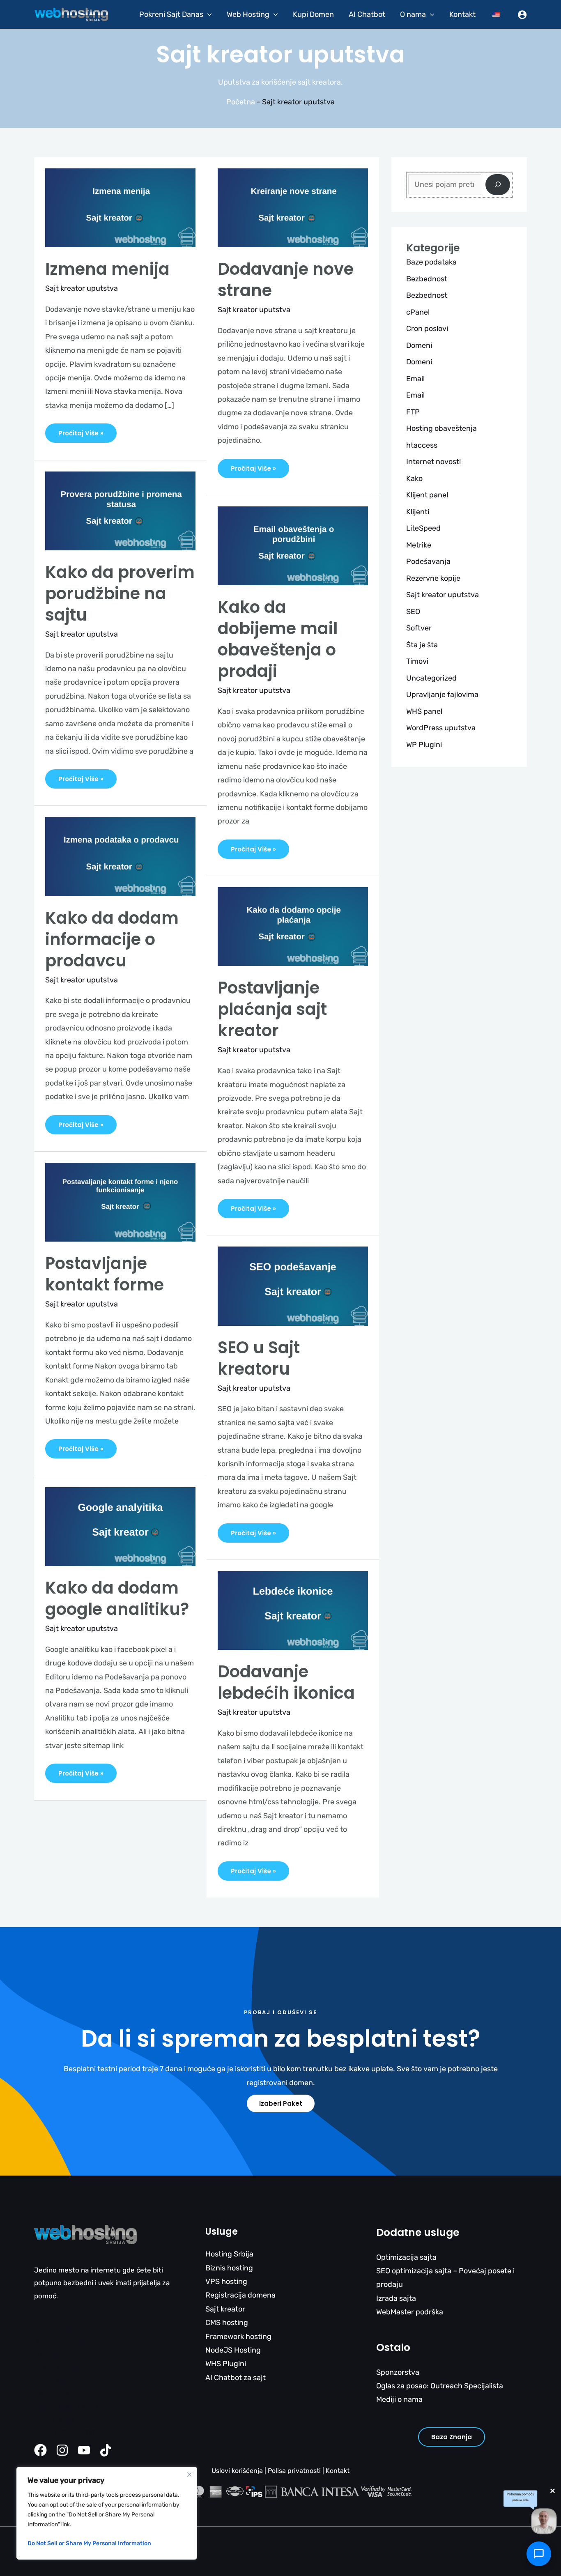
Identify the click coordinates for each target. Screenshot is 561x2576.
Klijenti (418, 512)
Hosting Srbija (229, 2254)
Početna (241, 102)
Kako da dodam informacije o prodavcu (112, 939)
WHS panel (424, 711)
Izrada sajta (396, 2298)
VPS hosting (226, 2282)
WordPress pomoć (63, 2341)
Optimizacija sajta (406, 2257)
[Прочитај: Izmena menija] (120, 207)
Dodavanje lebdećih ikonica (286, 1682)
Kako (414, 478)
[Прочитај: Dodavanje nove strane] (293, 207)
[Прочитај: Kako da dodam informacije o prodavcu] (120, 856)
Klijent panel (427, 495)
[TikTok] (106, 2450)
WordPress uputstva (441, 728)
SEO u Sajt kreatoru (259, 1358)
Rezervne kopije (433, 578)
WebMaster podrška (410, 2312)
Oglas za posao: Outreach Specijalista (440, 2386)
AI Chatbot (367, 14)
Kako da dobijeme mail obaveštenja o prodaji (278, 639)
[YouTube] (84, 2450)
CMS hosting (227, 2323)
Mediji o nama (399, 2399)
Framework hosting (238, 2337)
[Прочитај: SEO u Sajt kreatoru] (293, 1286)
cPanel (418, 312)
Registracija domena (240, 2295)
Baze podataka (431, 262)
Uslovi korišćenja (237, 2471)
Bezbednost (427, 279)
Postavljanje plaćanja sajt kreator (272, 1009)
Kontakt (462, 14)
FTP (413, 412)
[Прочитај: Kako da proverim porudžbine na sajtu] (120, 510)
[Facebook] (40, 2450)
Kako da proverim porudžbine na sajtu (120, 593)
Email (415, 379)
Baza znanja (452, 2437)
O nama (413, 14)
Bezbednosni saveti (66, 2406)
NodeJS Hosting (233, 2350)
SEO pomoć (53, 2380)
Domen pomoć (58, 2393)
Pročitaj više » (81, 430)
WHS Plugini (226, 2364)
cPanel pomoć (57, 2367)
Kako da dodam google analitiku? (117, 1598)
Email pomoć (55, 2328)
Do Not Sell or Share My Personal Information (89, 2543)
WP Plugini (424, 745)
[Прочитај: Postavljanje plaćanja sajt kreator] (293, 926)
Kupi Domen (313, 14)
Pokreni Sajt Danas (171, 14)
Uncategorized (431, 678)
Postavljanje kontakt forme (105, 1274)
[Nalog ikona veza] (522, 15)
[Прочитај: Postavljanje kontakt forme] (120, 1202)
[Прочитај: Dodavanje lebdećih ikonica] (293, 1610)
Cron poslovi (427, 329)
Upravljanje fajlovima (442, 695)
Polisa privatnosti (294, 2471)
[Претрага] (498, 185)
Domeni (419, 345)
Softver (419, 628)
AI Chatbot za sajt (236, 2378)
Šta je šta (422, 645)
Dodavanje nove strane (286, 280)
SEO (413, 612)
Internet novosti (433, 462)
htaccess (422, 445)
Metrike (419, 545)
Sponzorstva (398, 2372)
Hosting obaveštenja (441, 428)
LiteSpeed (423, 528)
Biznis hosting (229, 2268)
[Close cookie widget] (189, 2475)
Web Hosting (248, 14)
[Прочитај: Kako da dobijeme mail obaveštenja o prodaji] (293, 545)
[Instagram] (62, 2450)
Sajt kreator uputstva (82, 288)
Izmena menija (107, 269)
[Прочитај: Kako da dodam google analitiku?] (120, 1526)
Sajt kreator (225, 2309)
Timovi (417, 661)
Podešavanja (428, 561)
